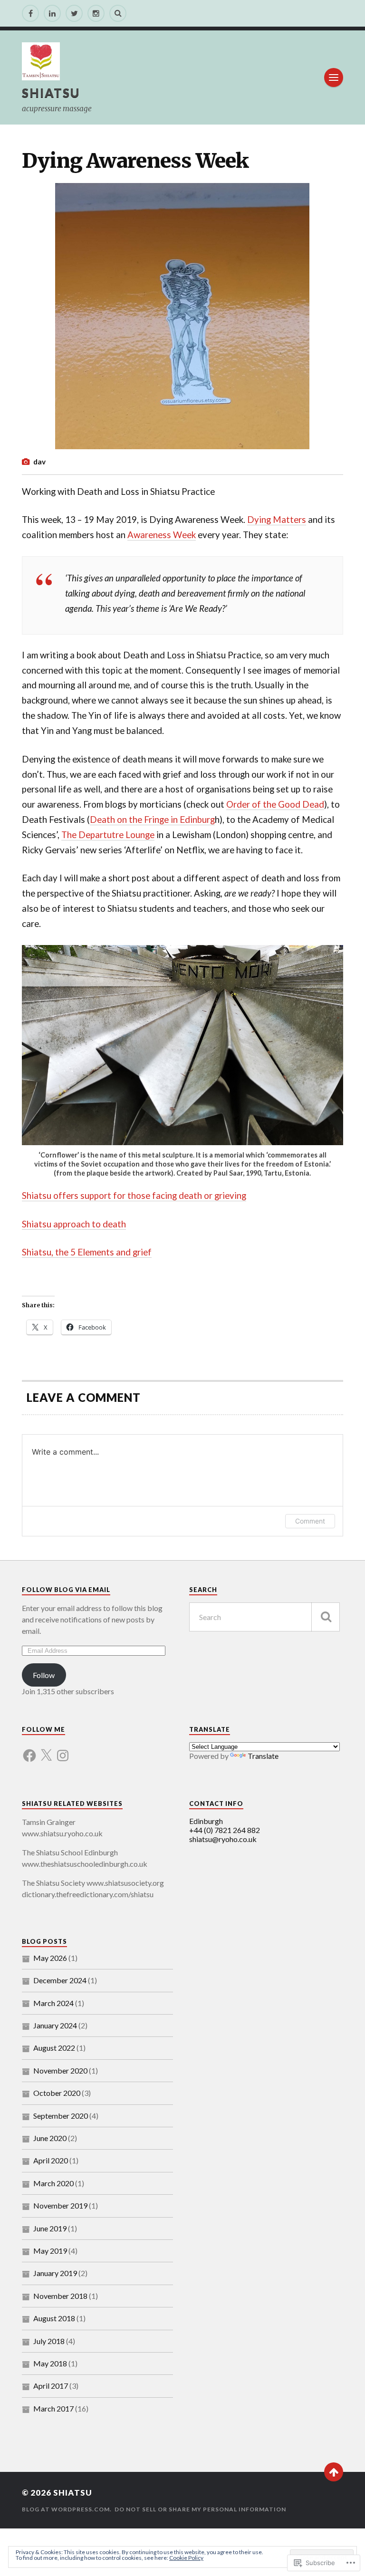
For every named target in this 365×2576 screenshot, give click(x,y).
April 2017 (51, 2386)
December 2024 (60, 1980)
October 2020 (57, 2093)
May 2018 (50, 2363)
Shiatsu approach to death (74, 1224)
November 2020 (60, 2070)
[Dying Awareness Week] (182, 316)
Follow (44, 1675)
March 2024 (53, 2003)
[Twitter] (74, 13)
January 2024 (55, 2025)
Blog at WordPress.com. (67, 2509)
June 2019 (50, 2228)
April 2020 (51, 2160)
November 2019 (60, 2205)
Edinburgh (206, 1821)
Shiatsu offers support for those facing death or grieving (134, 1196)
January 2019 (55, 2273)
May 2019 (50, 2251)
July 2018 (49, 2341)
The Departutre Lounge (108, 835)
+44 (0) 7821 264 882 (225, 1830)
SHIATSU (51, 93)
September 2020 (61, 2116)
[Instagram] (96, 13)
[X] (46, 1750)
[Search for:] (265, 1617)
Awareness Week (162, 535)
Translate (263, 1756)
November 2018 (60, 2296)
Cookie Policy (186, 2558)
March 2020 (53, 2183)
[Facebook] (30, 13)
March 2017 (53, 2408)
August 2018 (54, 2318)
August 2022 (54, 2048)
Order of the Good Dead (275, 804)
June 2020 (50, 2138)
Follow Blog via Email (66, 1590)
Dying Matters (277, 520)
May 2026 (50, 1958)
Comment (310, 1521)
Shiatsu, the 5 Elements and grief (87, 1252)
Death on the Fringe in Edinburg (152, 820)
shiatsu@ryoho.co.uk (223, 1839)
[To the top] (334, 2472)
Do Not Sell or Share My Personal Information (200, 2509)
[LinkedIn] (52, 13)
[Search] (118, 13)
